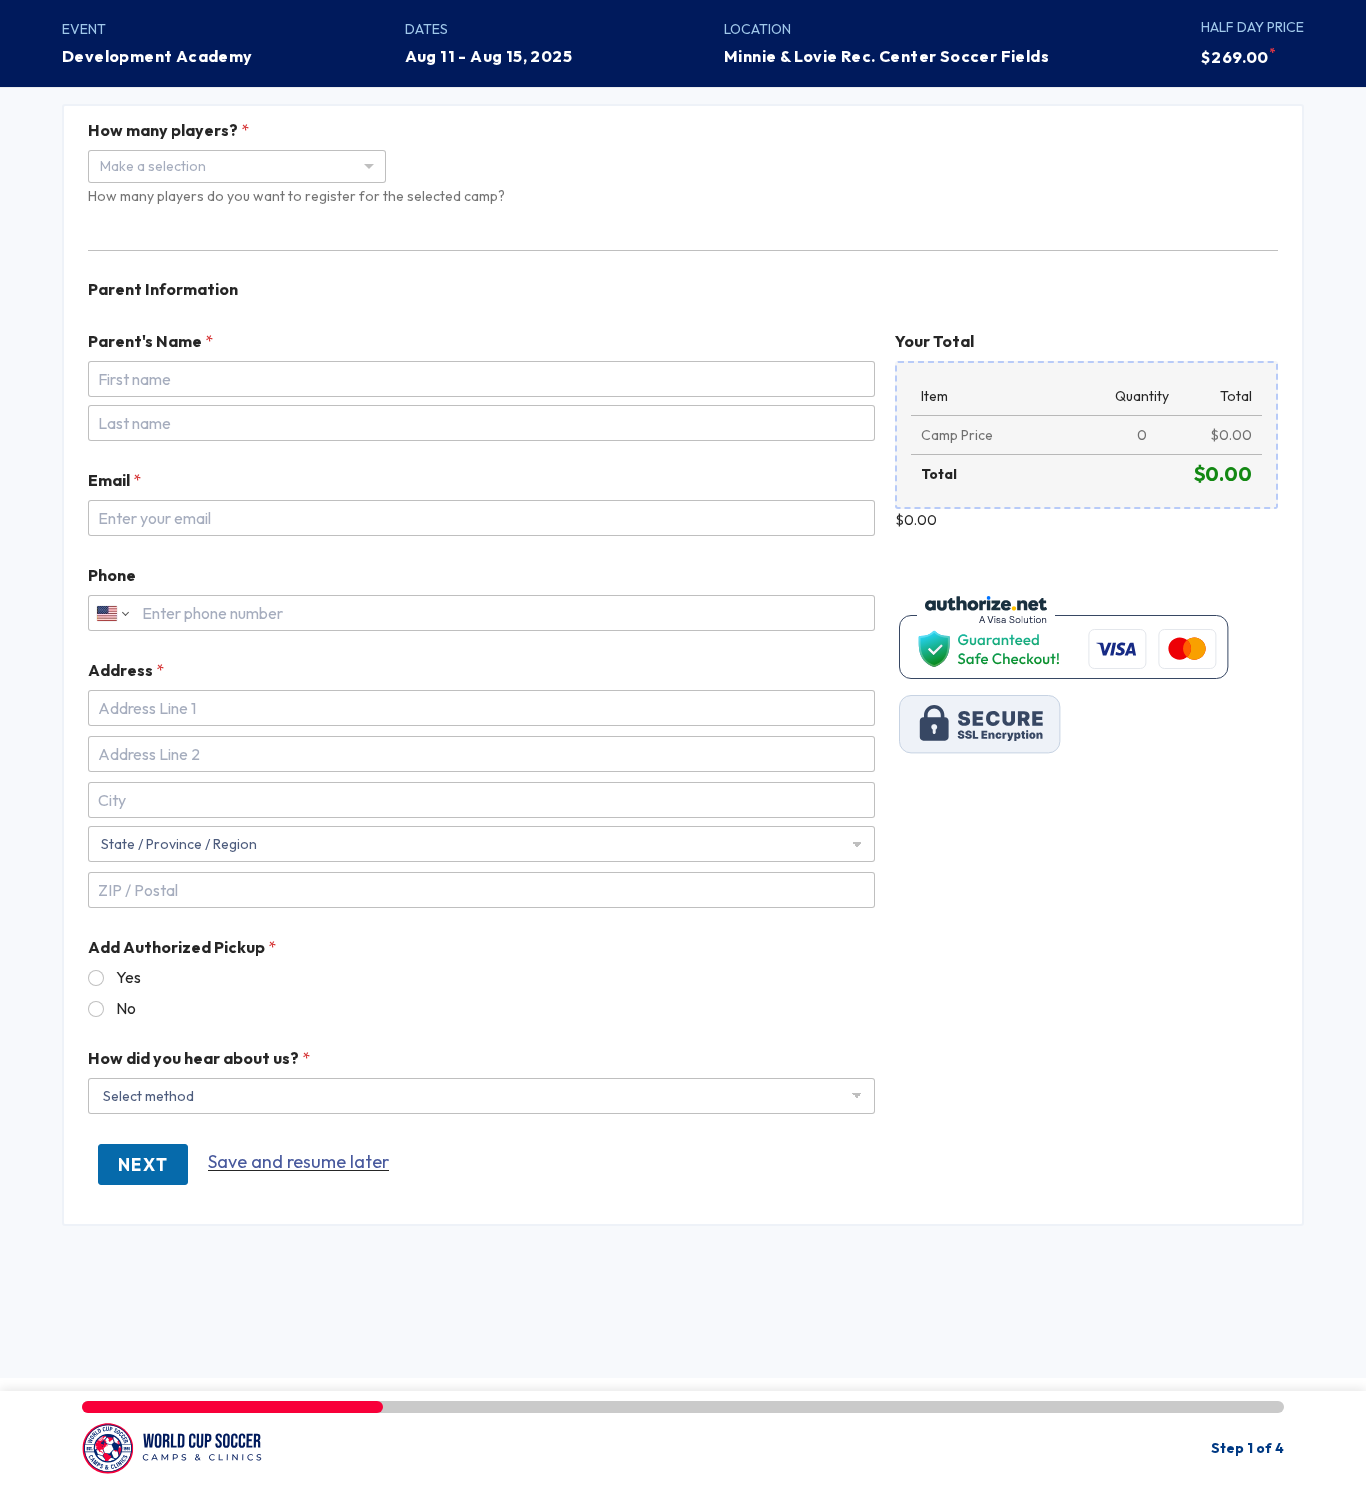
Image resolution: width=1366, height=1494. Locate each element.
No (126, 1008)
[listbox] (237, 166)
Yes (128, 977)
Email (114, 480)
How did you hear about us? (199, 1058)
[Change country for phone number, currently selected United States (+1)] (111, 613)
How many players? (168, 130)
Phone (112, 575)
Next (143, 1164)
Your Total (934, 341)
